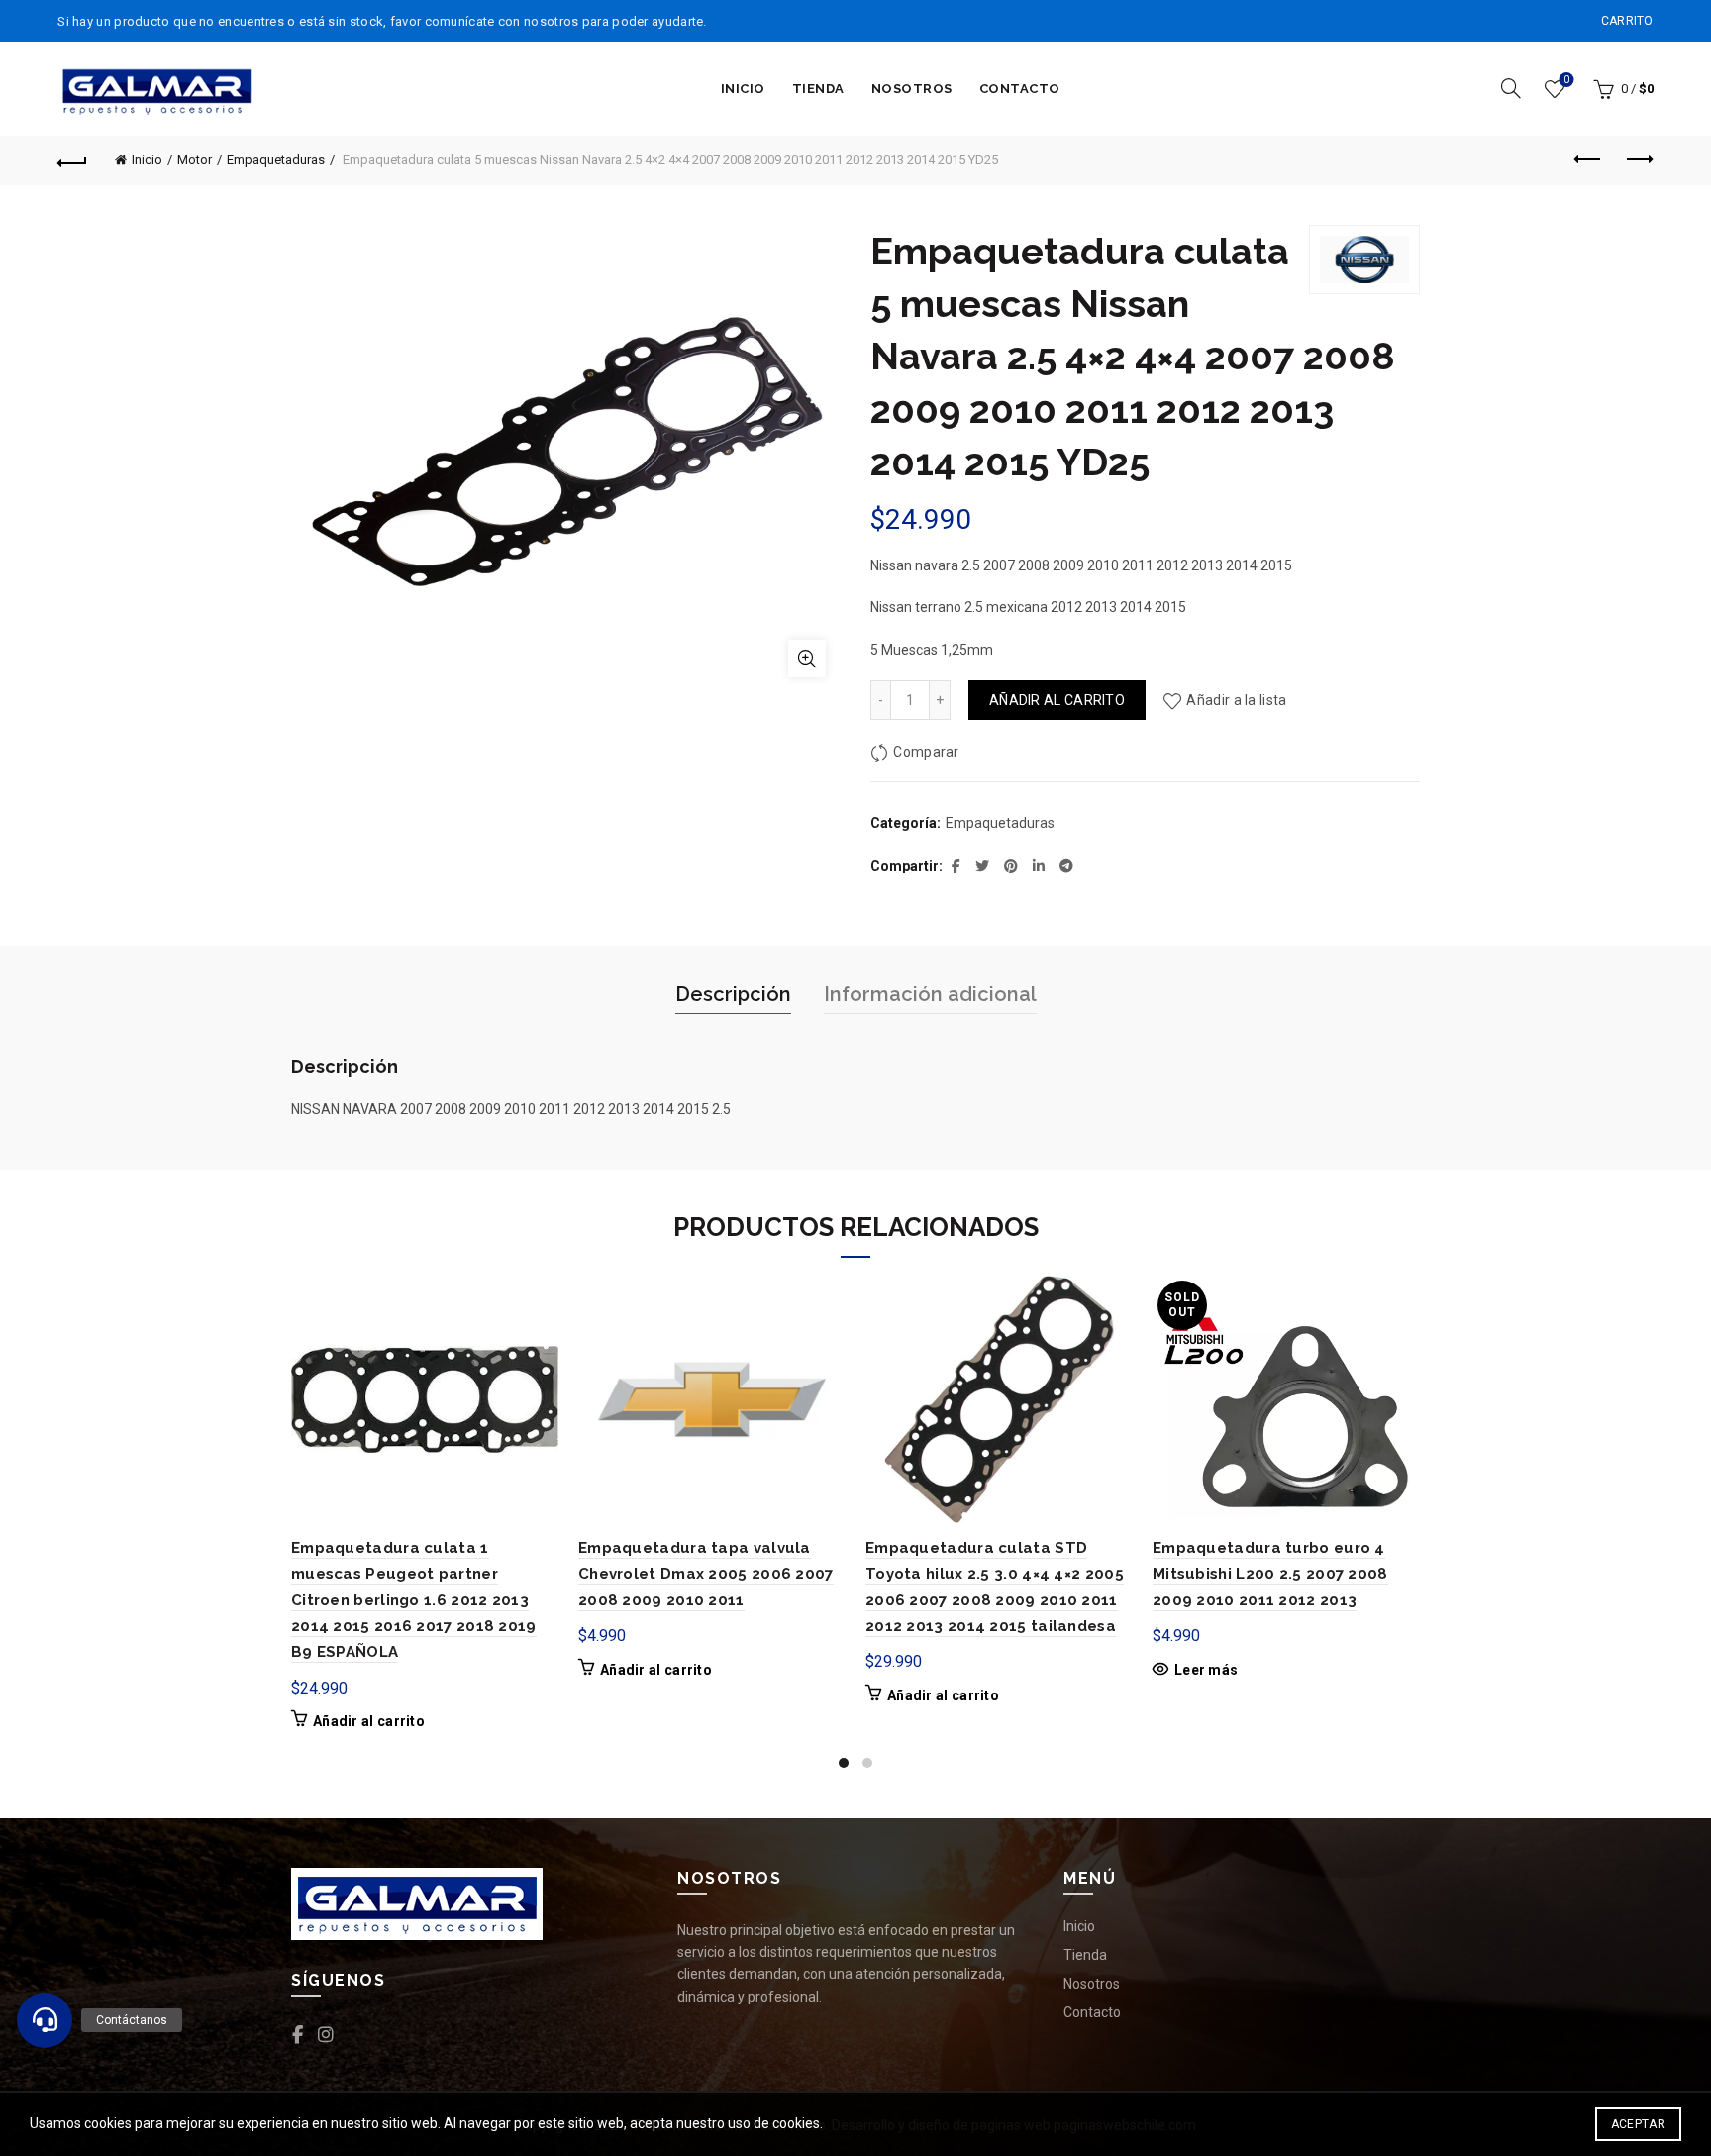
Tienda (818, 89)
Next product (1639, 160)
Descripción (733, 994)
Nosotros (912, 89)
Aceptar (1638, 2124)
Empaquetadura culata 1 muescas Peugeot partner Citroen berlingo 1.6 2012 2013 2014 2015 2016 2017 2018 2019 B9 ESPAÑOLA (414, 1600)
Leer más (1206, 1670)
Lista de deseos (1566, 80)
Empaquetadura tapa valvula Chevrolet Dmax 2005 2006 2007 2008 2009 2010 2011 (706, 1574)
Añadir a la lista (1236, 700)
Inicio (743, 89)
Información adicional (930, 994)
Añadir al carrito (1057, 700)
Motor (195, 160)
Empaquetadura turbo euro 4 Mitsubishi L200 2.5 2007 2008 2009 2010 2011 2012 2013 (1270, 1574)
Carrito (1627, 21)
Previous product (1589, 160)
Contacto (1020, 89)
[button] (45, 2020)
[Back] (72, 160)
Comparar (926, 752)
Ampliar (807, 659)
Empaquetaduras (276, 160)
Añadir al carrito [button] (369, 1721)
